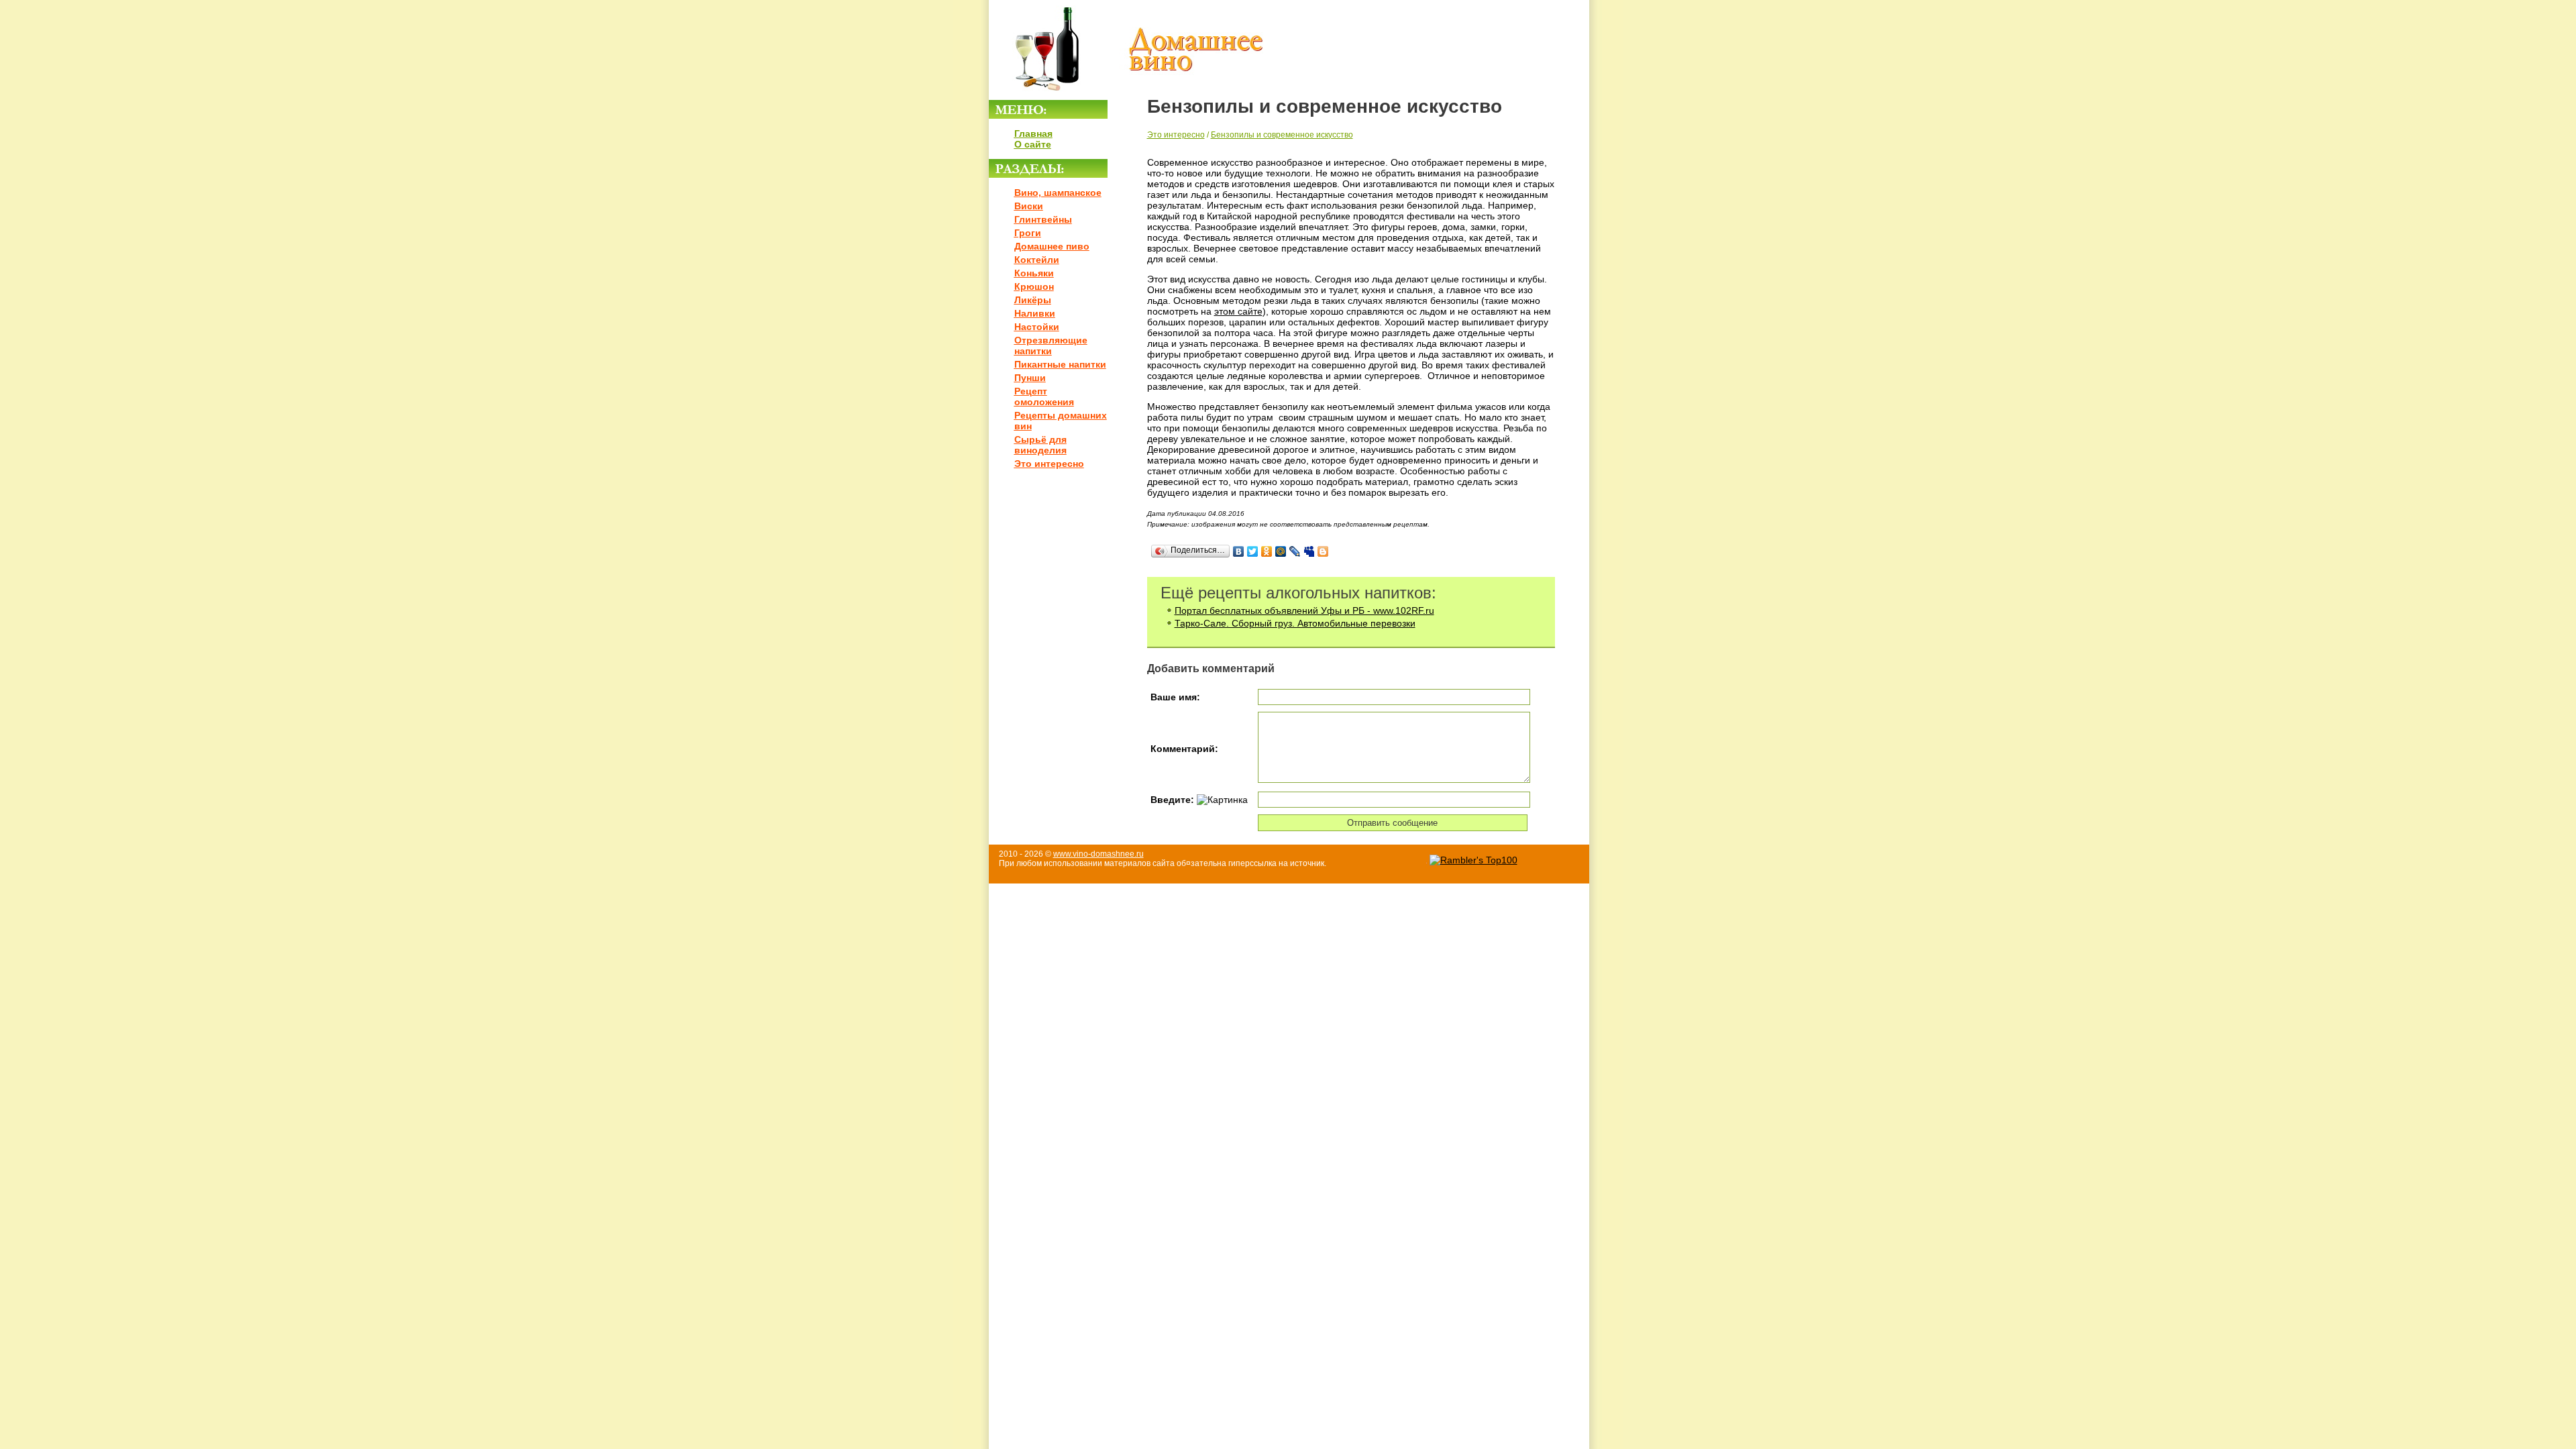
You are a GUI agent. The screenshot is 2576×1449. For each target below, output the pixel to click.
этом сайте (1238, 311)
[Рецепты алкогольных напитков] (1127, 95)
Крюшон (1034, 286)
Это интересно (1049, 464)
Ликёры (1033, 300)
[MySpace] (1309, 551)
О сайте (1033, 144)
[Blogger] (1323, 551)
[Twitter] (1253, 551)
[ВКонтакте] (1239, 551)
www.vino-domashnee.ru (1098, 854)
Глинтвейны (1043, 219)
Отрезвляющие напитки (1051, 345)
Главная (1033, 133)
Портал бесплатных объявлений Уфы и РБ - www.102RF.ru (1304, 610)
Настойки (1037, 327)
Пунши (1030, 378)
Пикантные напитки (1060, 364)
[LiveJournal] (1295, 551)
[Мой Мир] (1281, 551)
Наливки (1035, 313)
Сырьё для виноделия (1040, 445)
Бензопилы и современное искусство (1282, 135)
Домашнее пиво (1052, 246)
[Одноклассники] (1267, 551)
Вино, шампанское (1058, 193)
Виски (1029, 206)
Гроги (1028, 233)
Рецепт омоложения (1044, 396)
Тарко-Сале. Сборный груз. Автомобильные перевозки (1295, 623)
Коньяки (1034, 273)
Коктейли (1037, 260)
